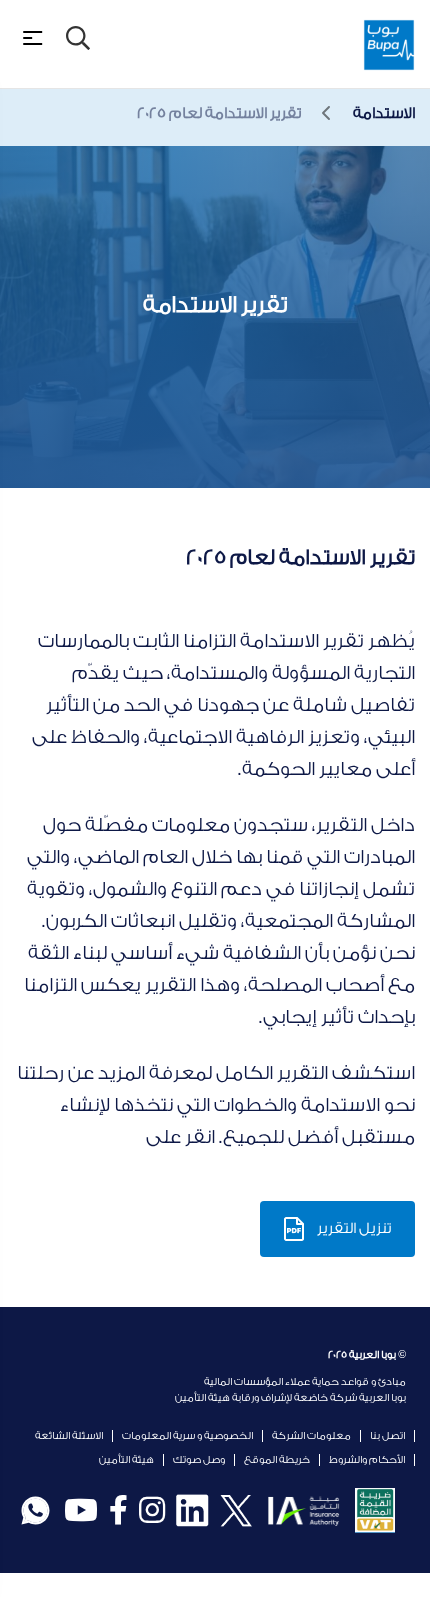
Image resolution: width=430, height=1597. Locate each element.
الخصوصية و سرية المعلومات (187, 1436)
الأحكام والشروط (367, 1460)
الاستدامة (384, 113)
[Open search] (78, 38)
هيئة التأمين (126, 1460)
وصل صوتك (199, 1460)
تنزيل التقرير (354, 1228)
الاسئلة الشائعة (69, 1436)
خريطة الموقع (277, 1460)
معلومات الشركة (311, 1436)
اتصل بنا (387, 1436)
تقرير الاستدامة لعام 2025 (219, 113)
